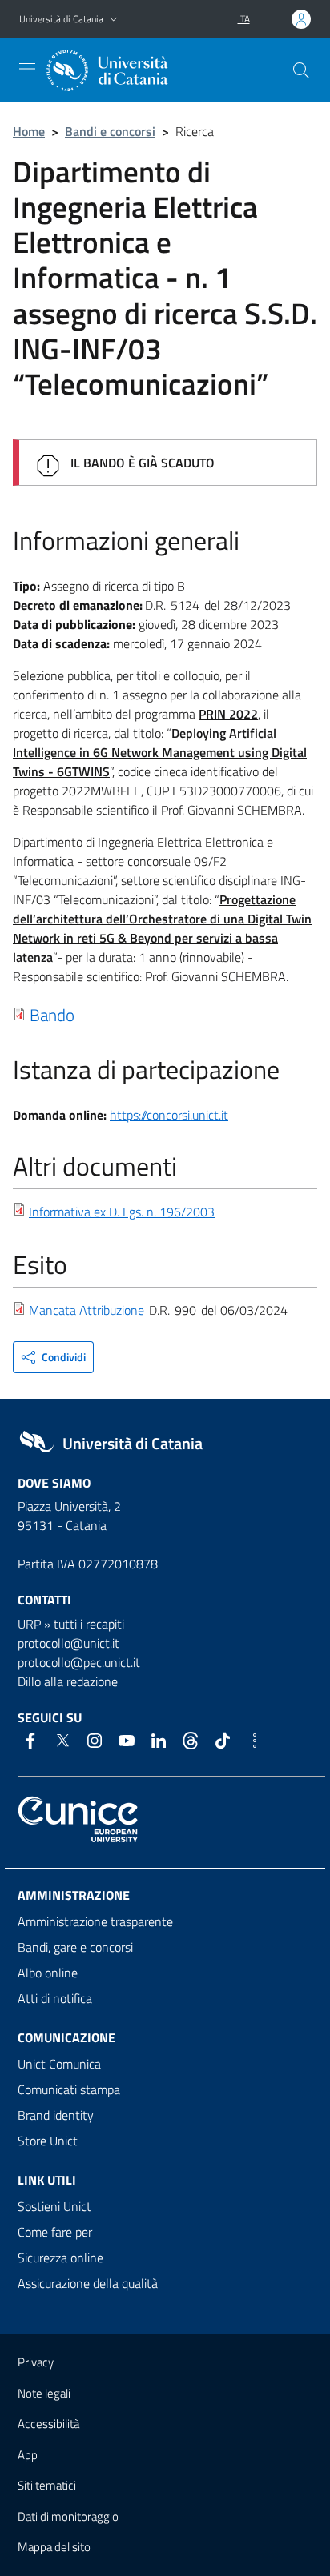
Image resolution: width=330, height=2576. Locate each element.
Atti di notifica (55, 1998)
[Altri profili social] (255, 1741)
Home (29, 131)
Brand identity (56, 2115)
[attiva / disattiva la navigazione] (27, 69)
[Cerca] (301, 70)
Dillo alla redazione (68, 1681)
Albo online (48, 1973)
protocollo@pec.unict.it (79, 1662)
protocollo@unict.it (68, 1643)
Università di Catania (61, 19)
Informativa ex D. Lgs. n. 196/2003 (122, 1212)
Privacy (36, 2362)
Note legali (44, 2393)
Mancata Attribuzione (87, 1310)
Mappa (54, 2547)
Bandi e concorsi (110, 131)
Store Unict (48, 2141)
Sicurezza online (60, 2258)
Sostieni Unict (54, 2206)
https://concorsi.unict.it (169, 1115)
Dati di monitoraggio (68, 2516)
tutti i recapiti (89, 1624)
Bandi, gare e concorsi (75, 1947)
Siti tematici (47, 2485)
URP (29, 1624)
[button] (114, 20)
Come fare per (55, 2232)
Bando (52, 1015)
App (28, 2455)
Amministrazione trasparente (95, 1921)
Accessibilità (48, 2424)
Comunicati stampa (69, 2089)
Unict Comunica (59, 2064)
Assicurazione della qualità (88, 2283)
